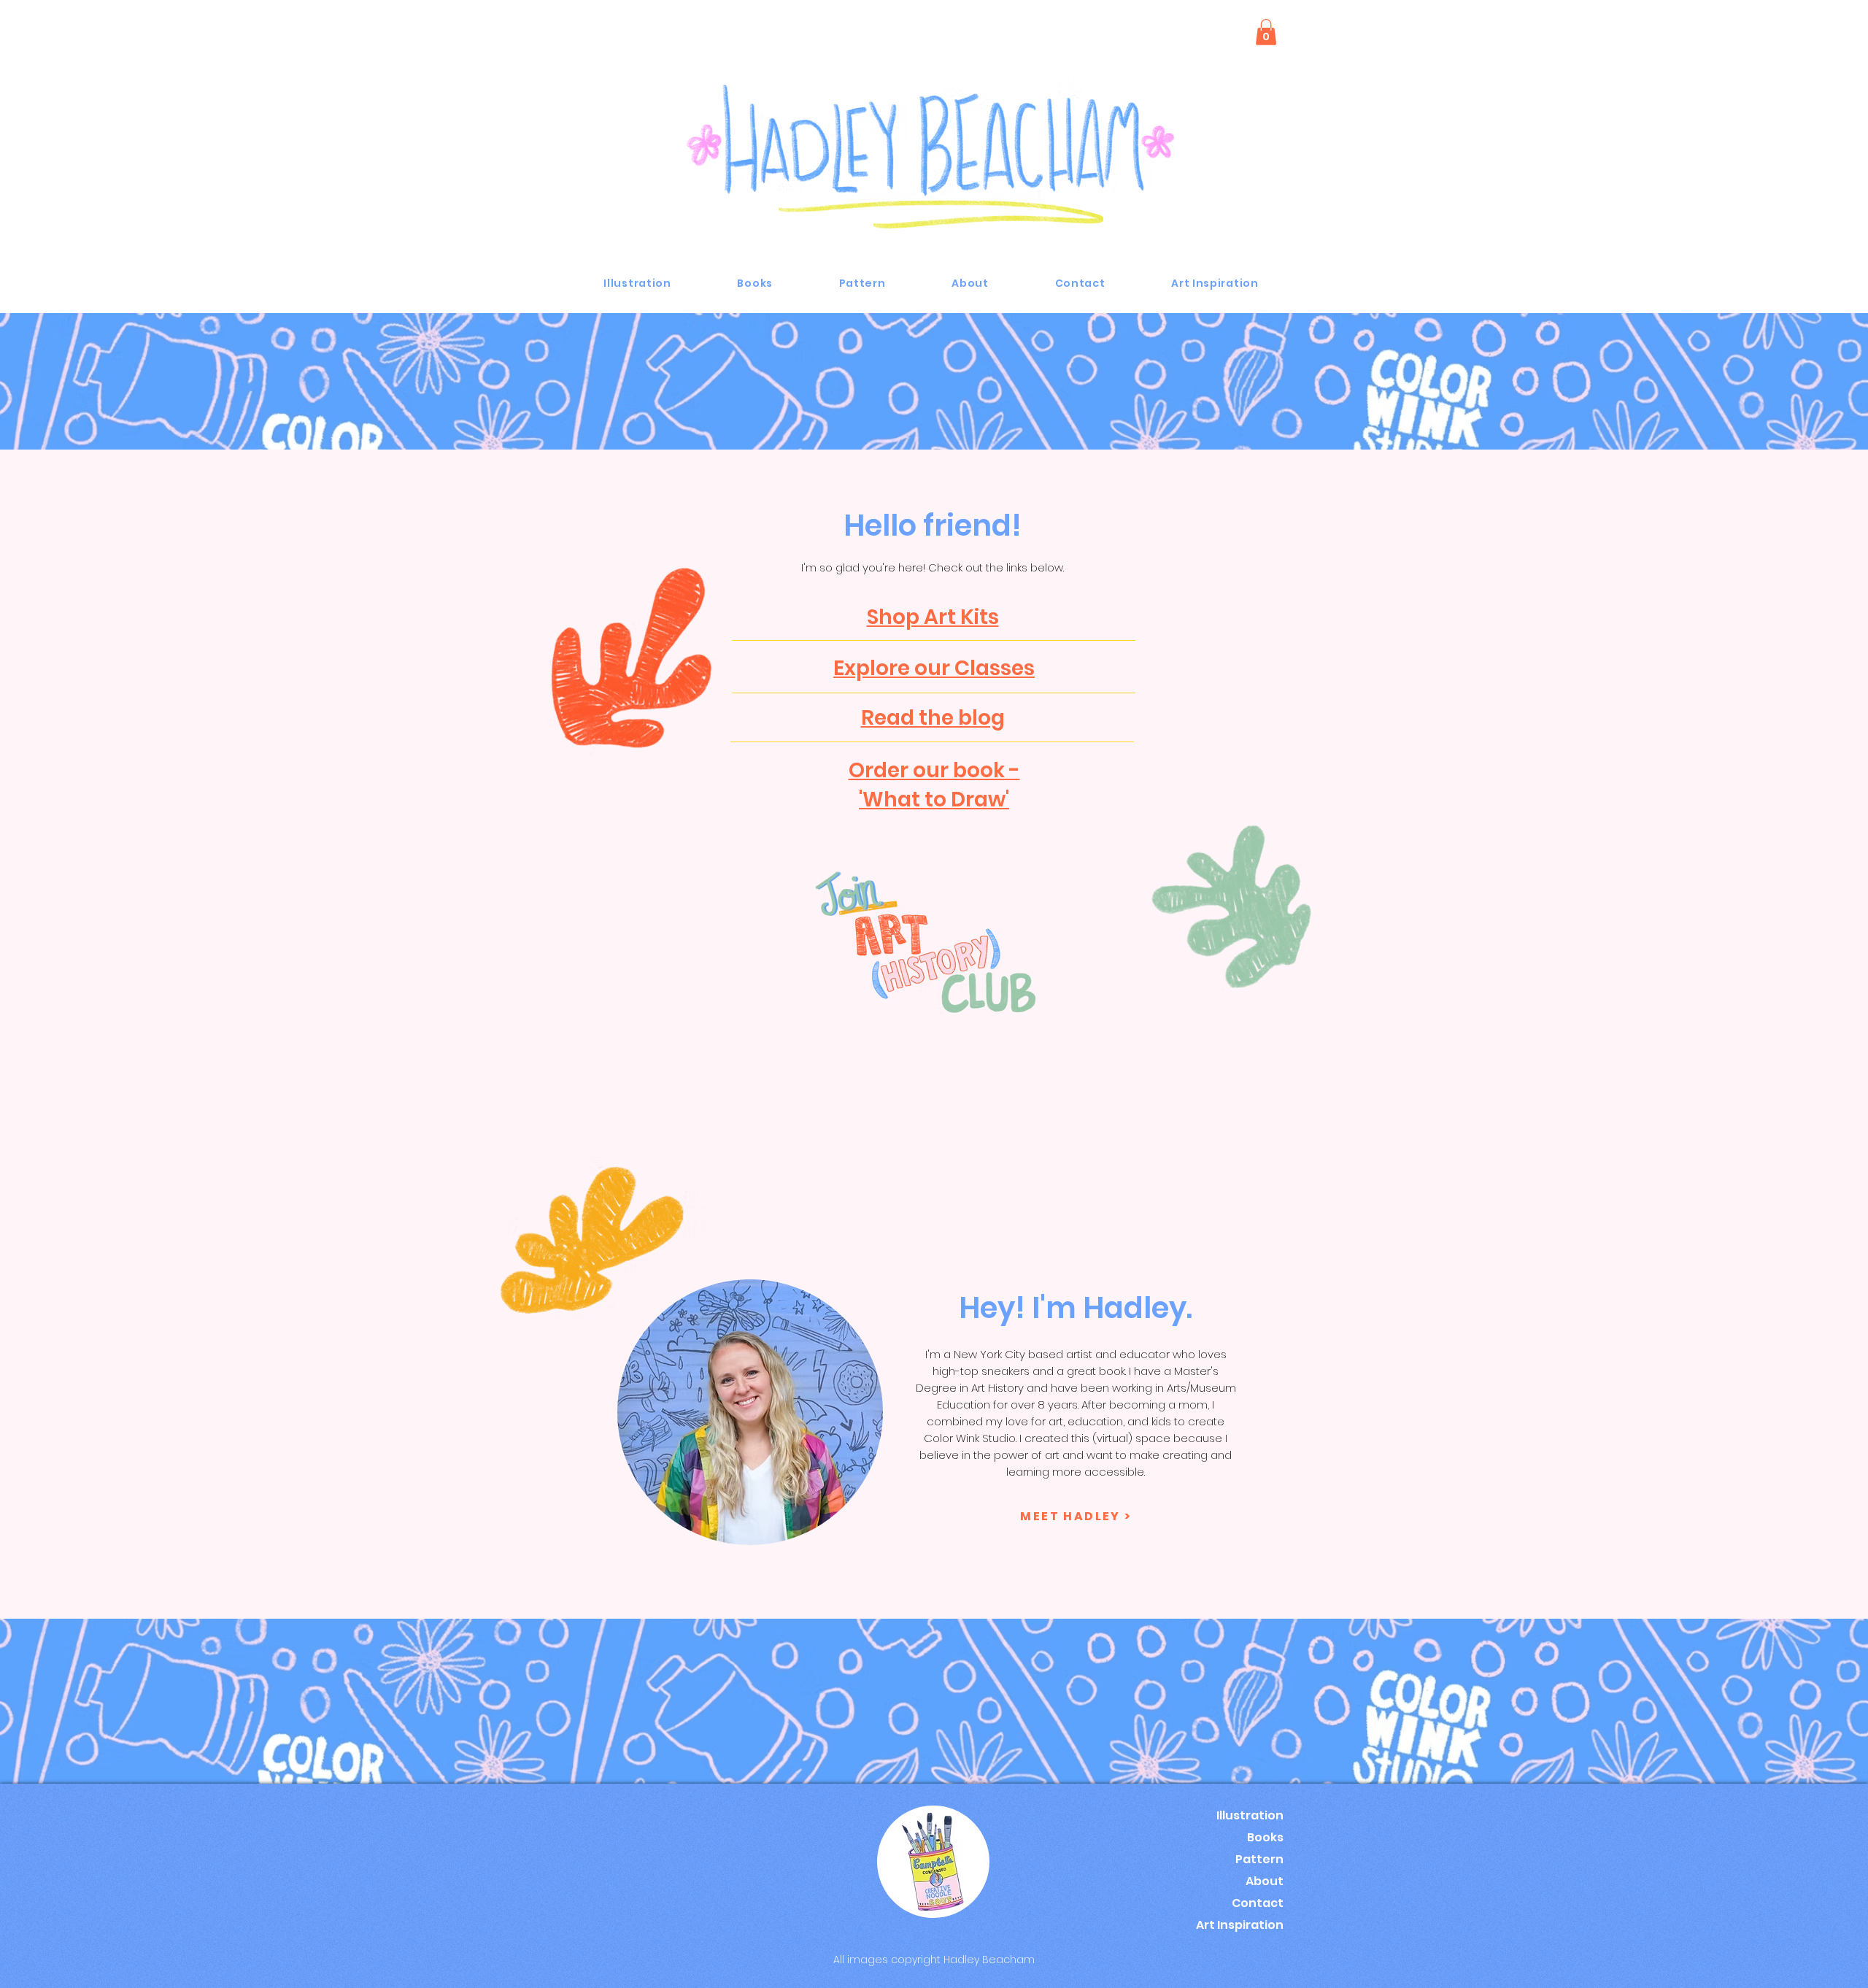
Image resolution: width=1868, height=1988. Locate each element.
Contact (1258, 1903)
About (1265, 1881)
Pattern (1259, 1859)
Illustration (1250, 1815)
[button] (1266, 32)
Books (1265, 1837)
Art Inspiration (1240, 1925)
